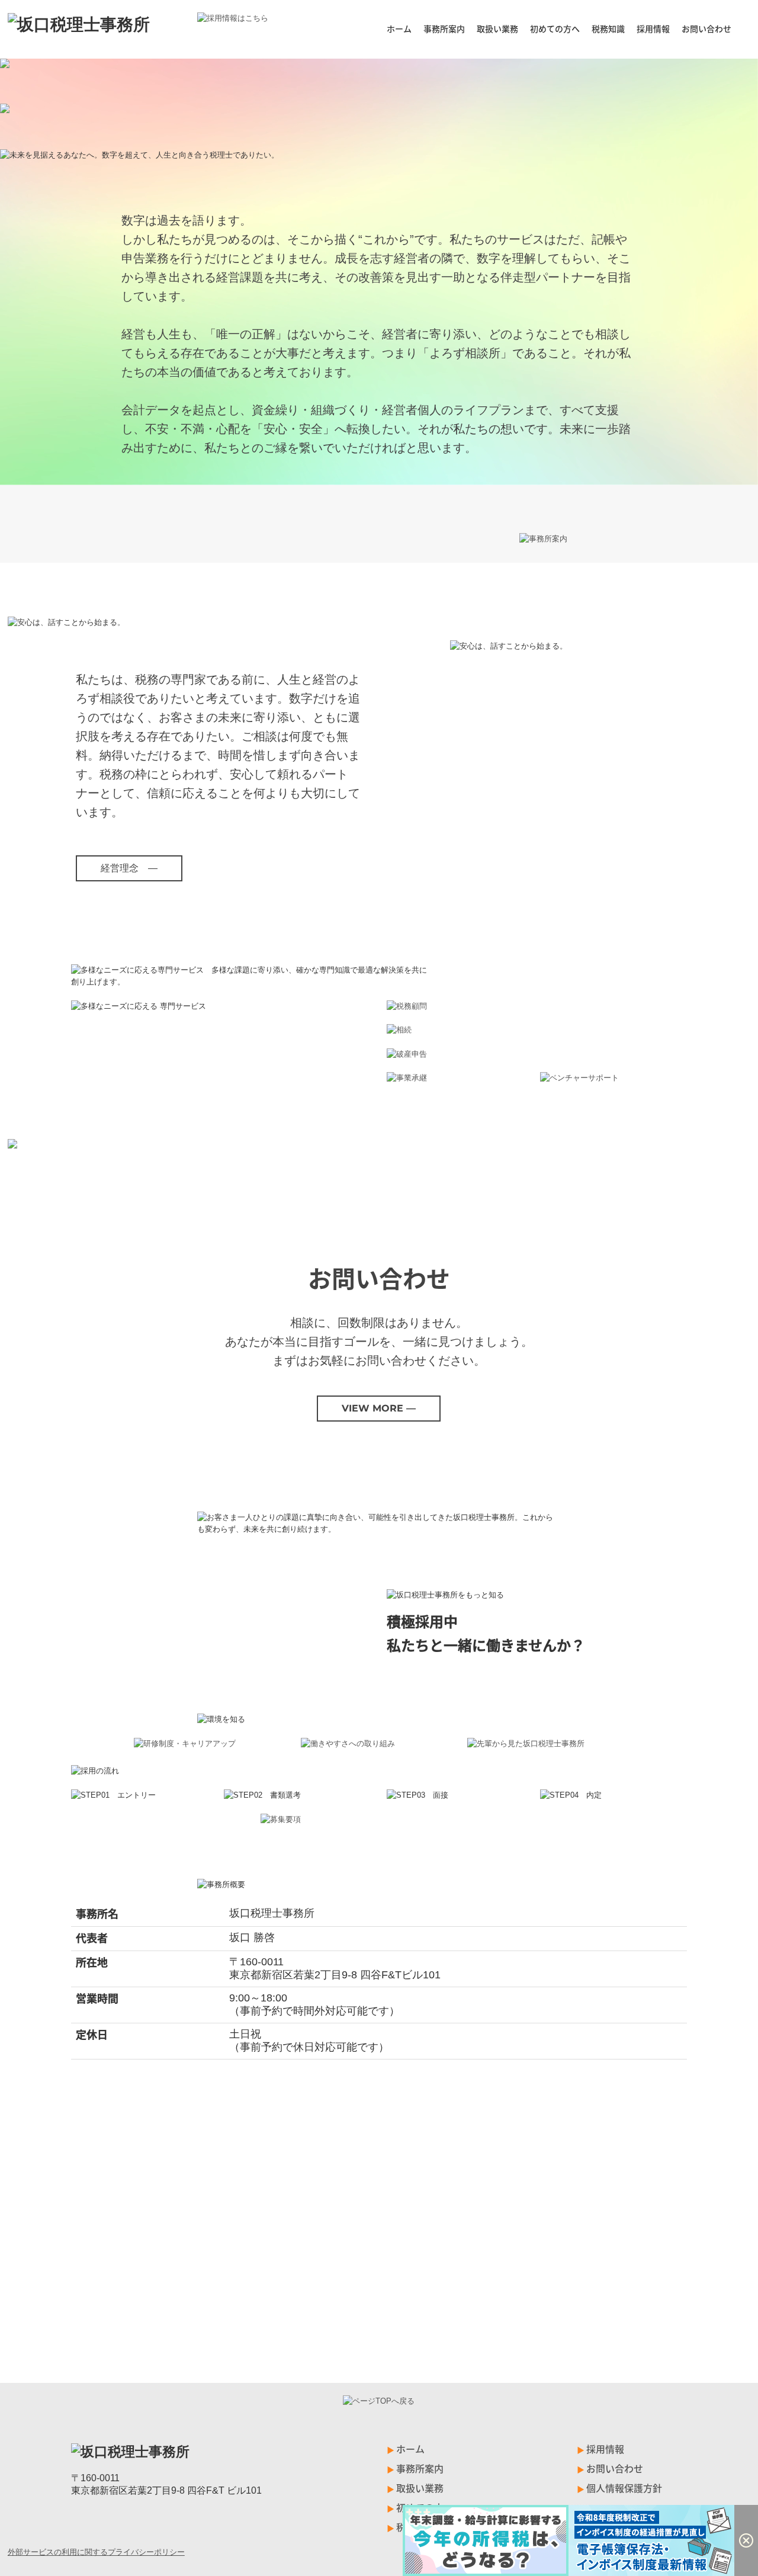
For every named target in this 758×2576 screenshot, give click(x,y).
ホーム (399, 28)
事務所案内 (444, 28)
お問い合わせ (706, 28)
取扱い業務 (497, 28)
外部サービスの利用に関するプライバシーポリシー (96, 2552)
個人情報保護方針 (624, 2488)
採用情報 (653, 28)
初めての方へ (555, 28)
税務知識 (608, 28)
